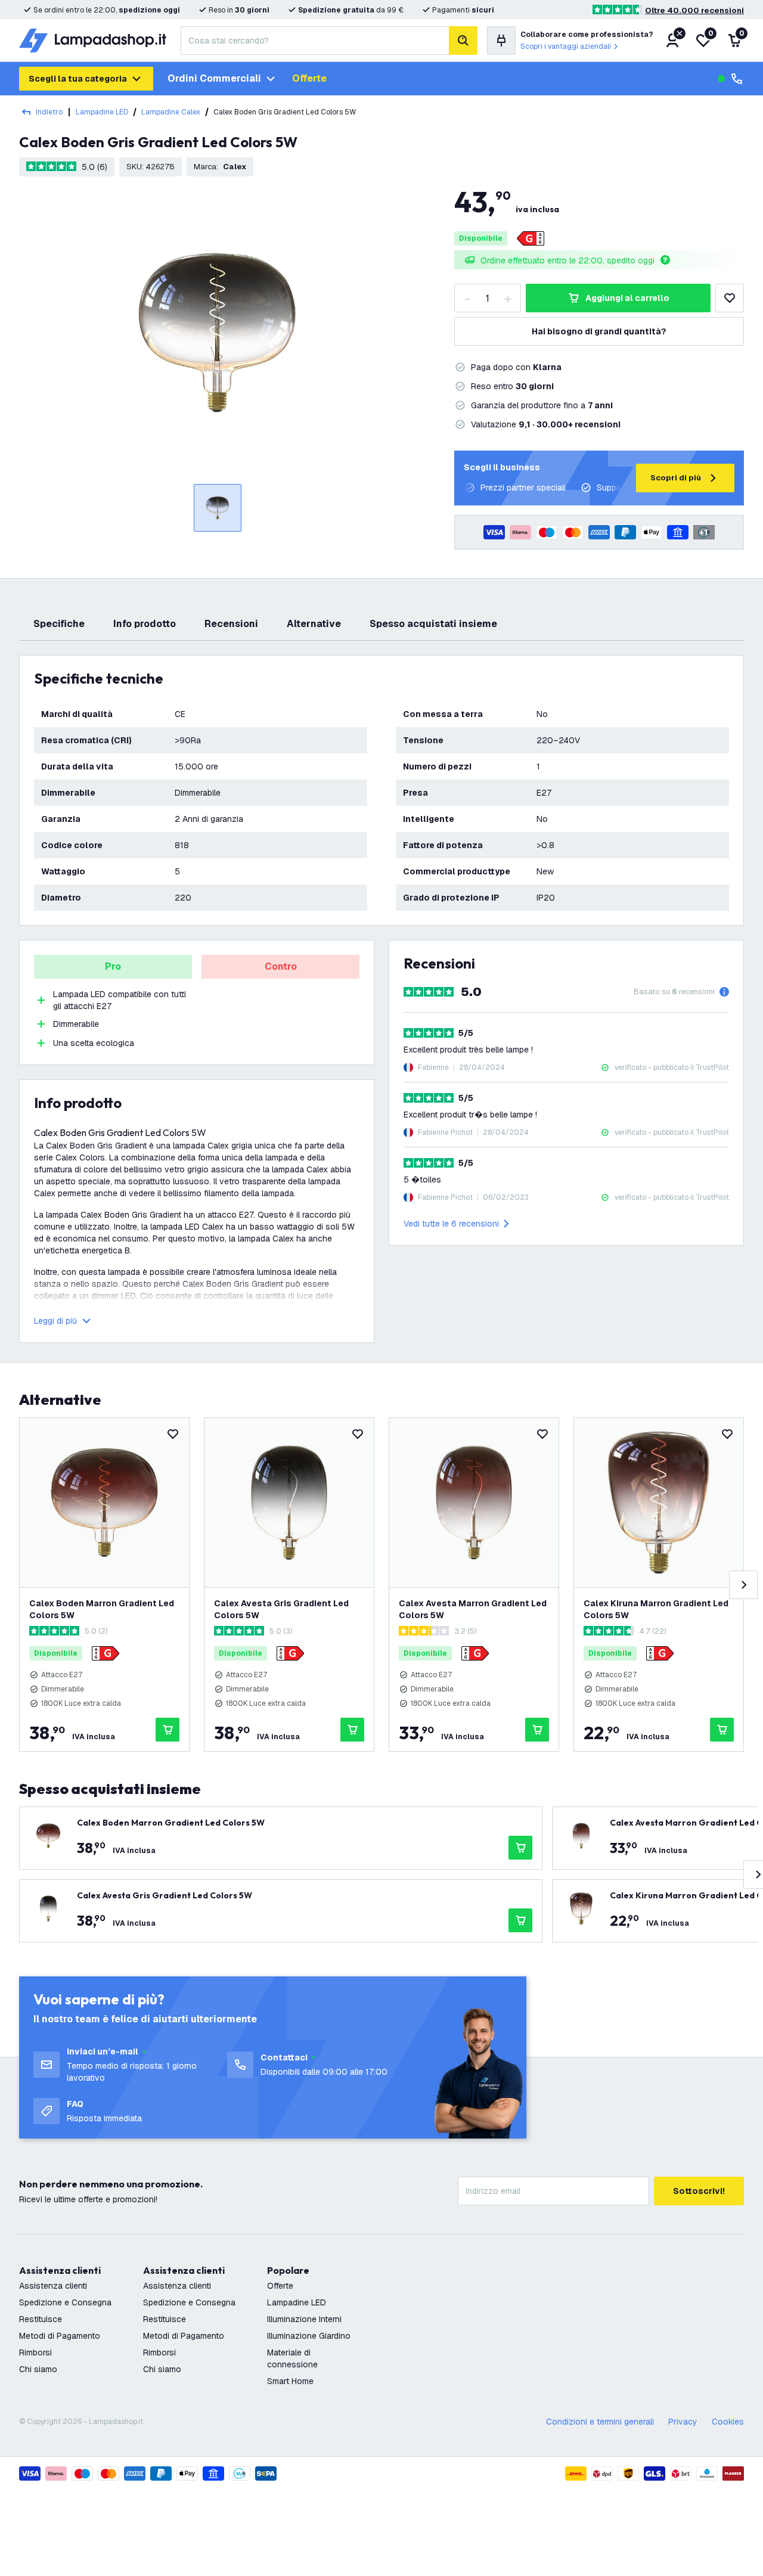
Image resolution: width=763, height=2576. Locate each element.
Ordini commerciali (214, 78)
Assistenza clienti (53, 2286)
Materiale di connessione (292, 2358)
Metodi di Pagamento (60, 2336)
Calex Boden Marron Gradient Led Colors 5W (102, 1609)
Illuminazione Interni (304, 2319)
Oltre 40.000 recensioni (694, 10)
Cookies (728, 2422)
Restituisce (41, 2319)
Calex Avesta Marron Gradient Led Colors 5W (473, 1609)
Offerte (309, 78)
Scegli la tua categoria (78, 79)
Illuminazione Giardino (309, 2336)
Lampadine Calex (171, 112)
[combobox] (315, 41)
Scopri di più (676, 478)
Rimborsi (35, 2352)
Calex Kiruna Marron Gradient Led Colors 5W (656, 1609)
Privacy (683, 2422)
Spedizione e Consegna (65, 2302)
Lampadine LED (102, 112)
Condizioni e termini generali (600, 2422)
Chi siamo (38, 2369)
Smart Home (290, 2381)
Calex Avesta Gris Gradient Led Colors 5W (281, 1609)
